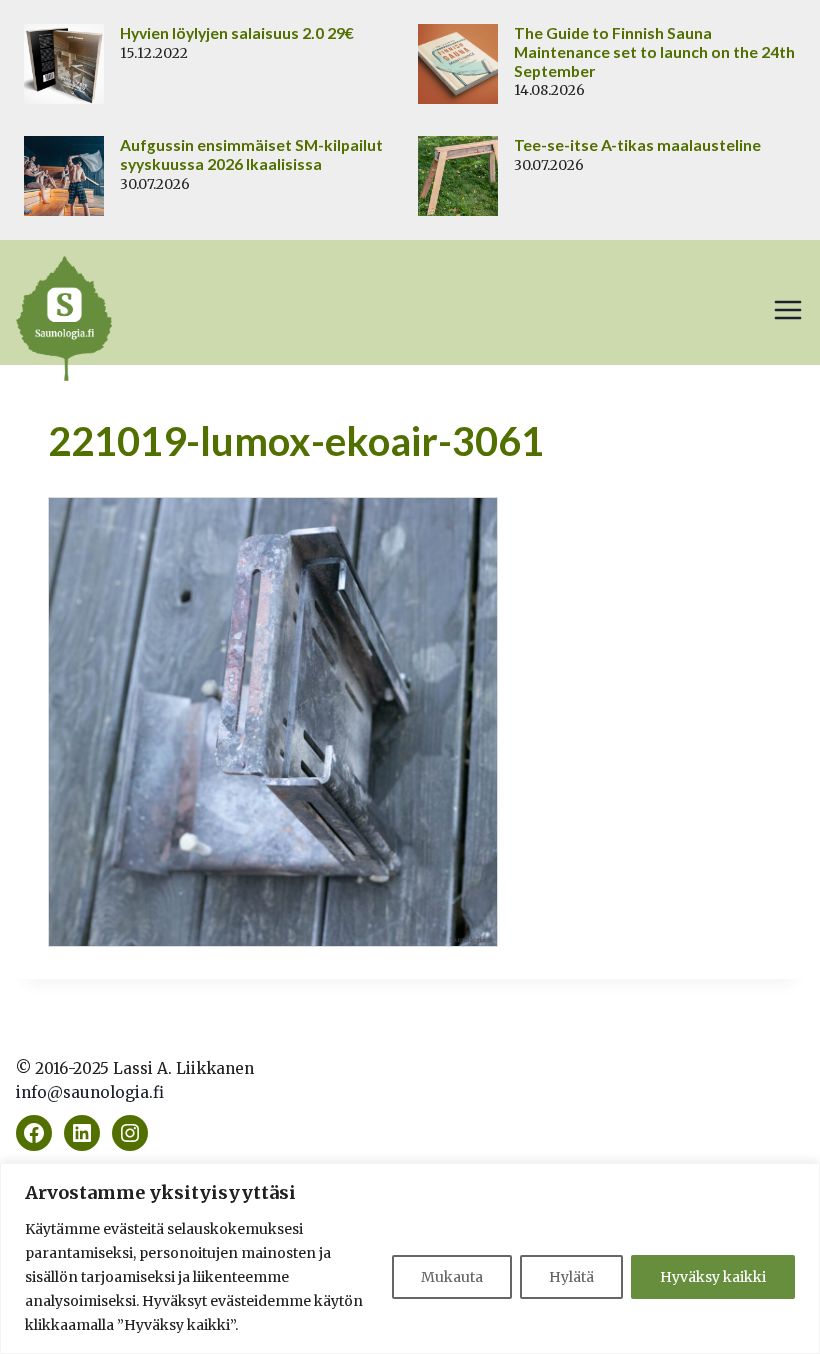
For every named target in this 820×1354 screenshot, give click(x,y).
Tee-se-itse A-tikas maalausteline (637, 145)
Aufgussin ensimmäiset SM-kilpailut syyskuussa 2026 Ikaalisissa (251, 154)
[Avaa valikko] (788, 310)
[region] (410, 1258)
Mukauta (452, 1277)
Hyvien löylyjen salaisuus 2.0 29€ (237, 33)
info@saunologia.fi (90, 1092)
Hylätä (571, 1277)
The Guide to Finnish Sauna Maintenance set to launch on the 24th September (654, 52)
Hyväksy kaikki (713, 1277)
